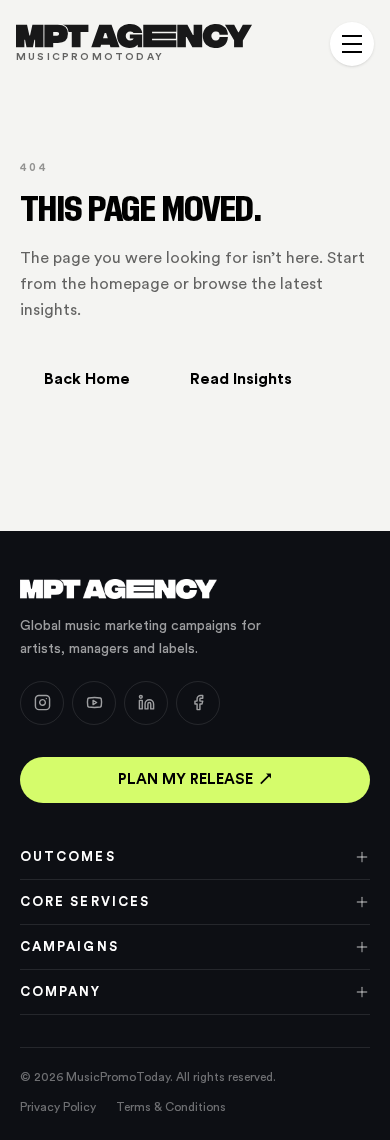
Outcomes (68, 856)
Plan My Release (185, 779)
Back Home (87, 379)
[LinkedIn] (146, 703)
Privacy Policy (58, 1107)
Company (61, 991)
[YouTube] (94, 703)
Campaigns (69, 946)
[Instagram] (42, 703)
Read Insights (241, 379)
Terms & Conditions (171, 1107)
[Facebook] (198, 703)
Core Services (85, 901)
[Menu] (352, 44)
